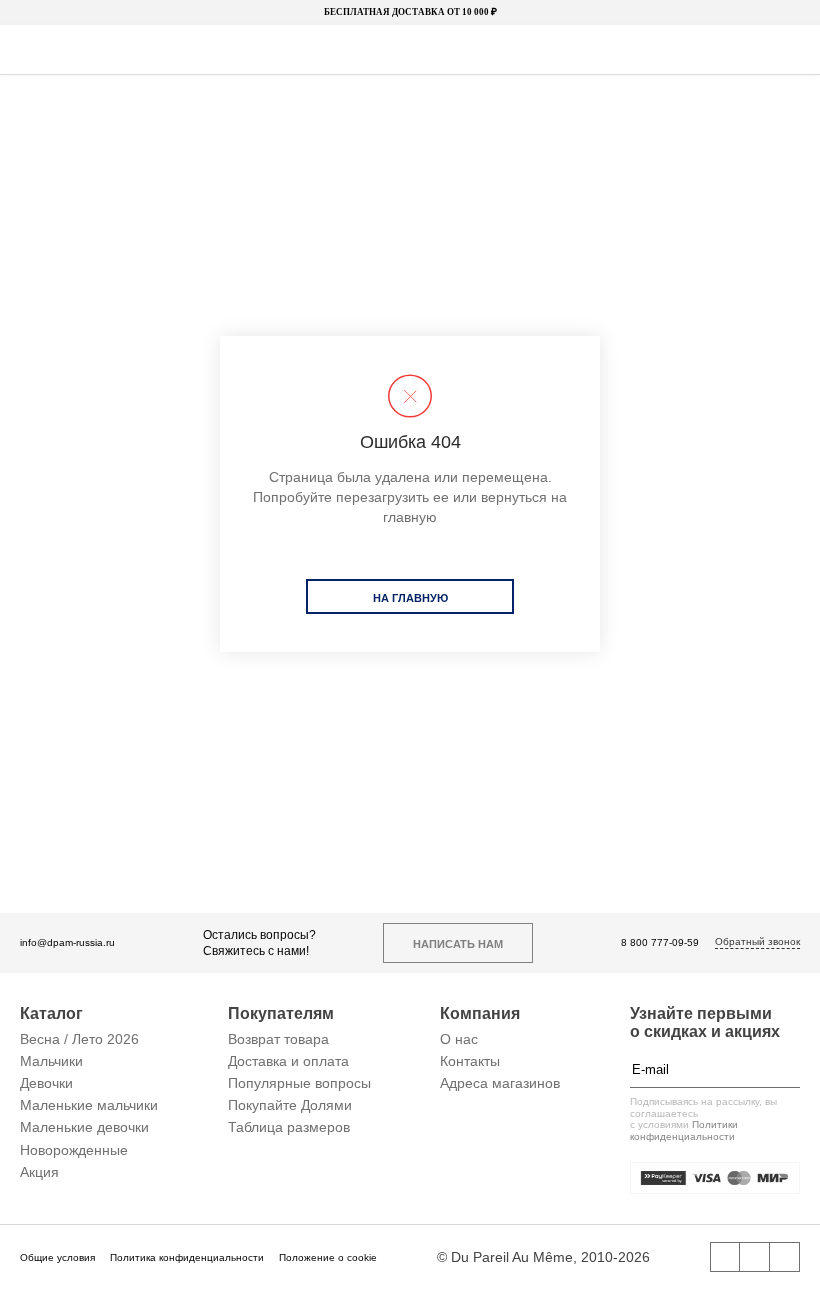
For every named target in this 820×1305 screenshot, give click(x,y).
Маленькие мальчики (89, 1105)
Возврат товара (278, 1039)
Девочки (46, 1083)
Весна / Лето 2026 (79, 1039)
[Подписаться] (790, 1069)
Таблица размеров (289, 1127)
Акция (39, 1172)
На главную (410, 598)
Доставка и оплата (288, 1061)
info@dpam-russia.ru (67, 942)
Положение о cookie (328, 1257)
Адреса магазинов (500, 1083)
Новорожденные (74, 1150)
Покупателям (281, 1013)
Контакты (470, 1061)
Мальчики (51, 1061)
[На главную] (408, 50)
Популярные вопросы (299, 1083)
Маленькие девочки (84, 1127)
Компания (480, 1013)
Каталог (51, 1013)
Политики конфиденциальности (684, 1130)
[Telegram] (785, 1257)
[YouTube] (755, 1257)
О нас (459, 1039)
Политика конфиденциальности (187, 1257)
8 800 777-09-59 (660, 942)
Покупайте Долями (290, 1105)
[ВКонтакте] (725, 1257)
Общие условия (57, 1257)
